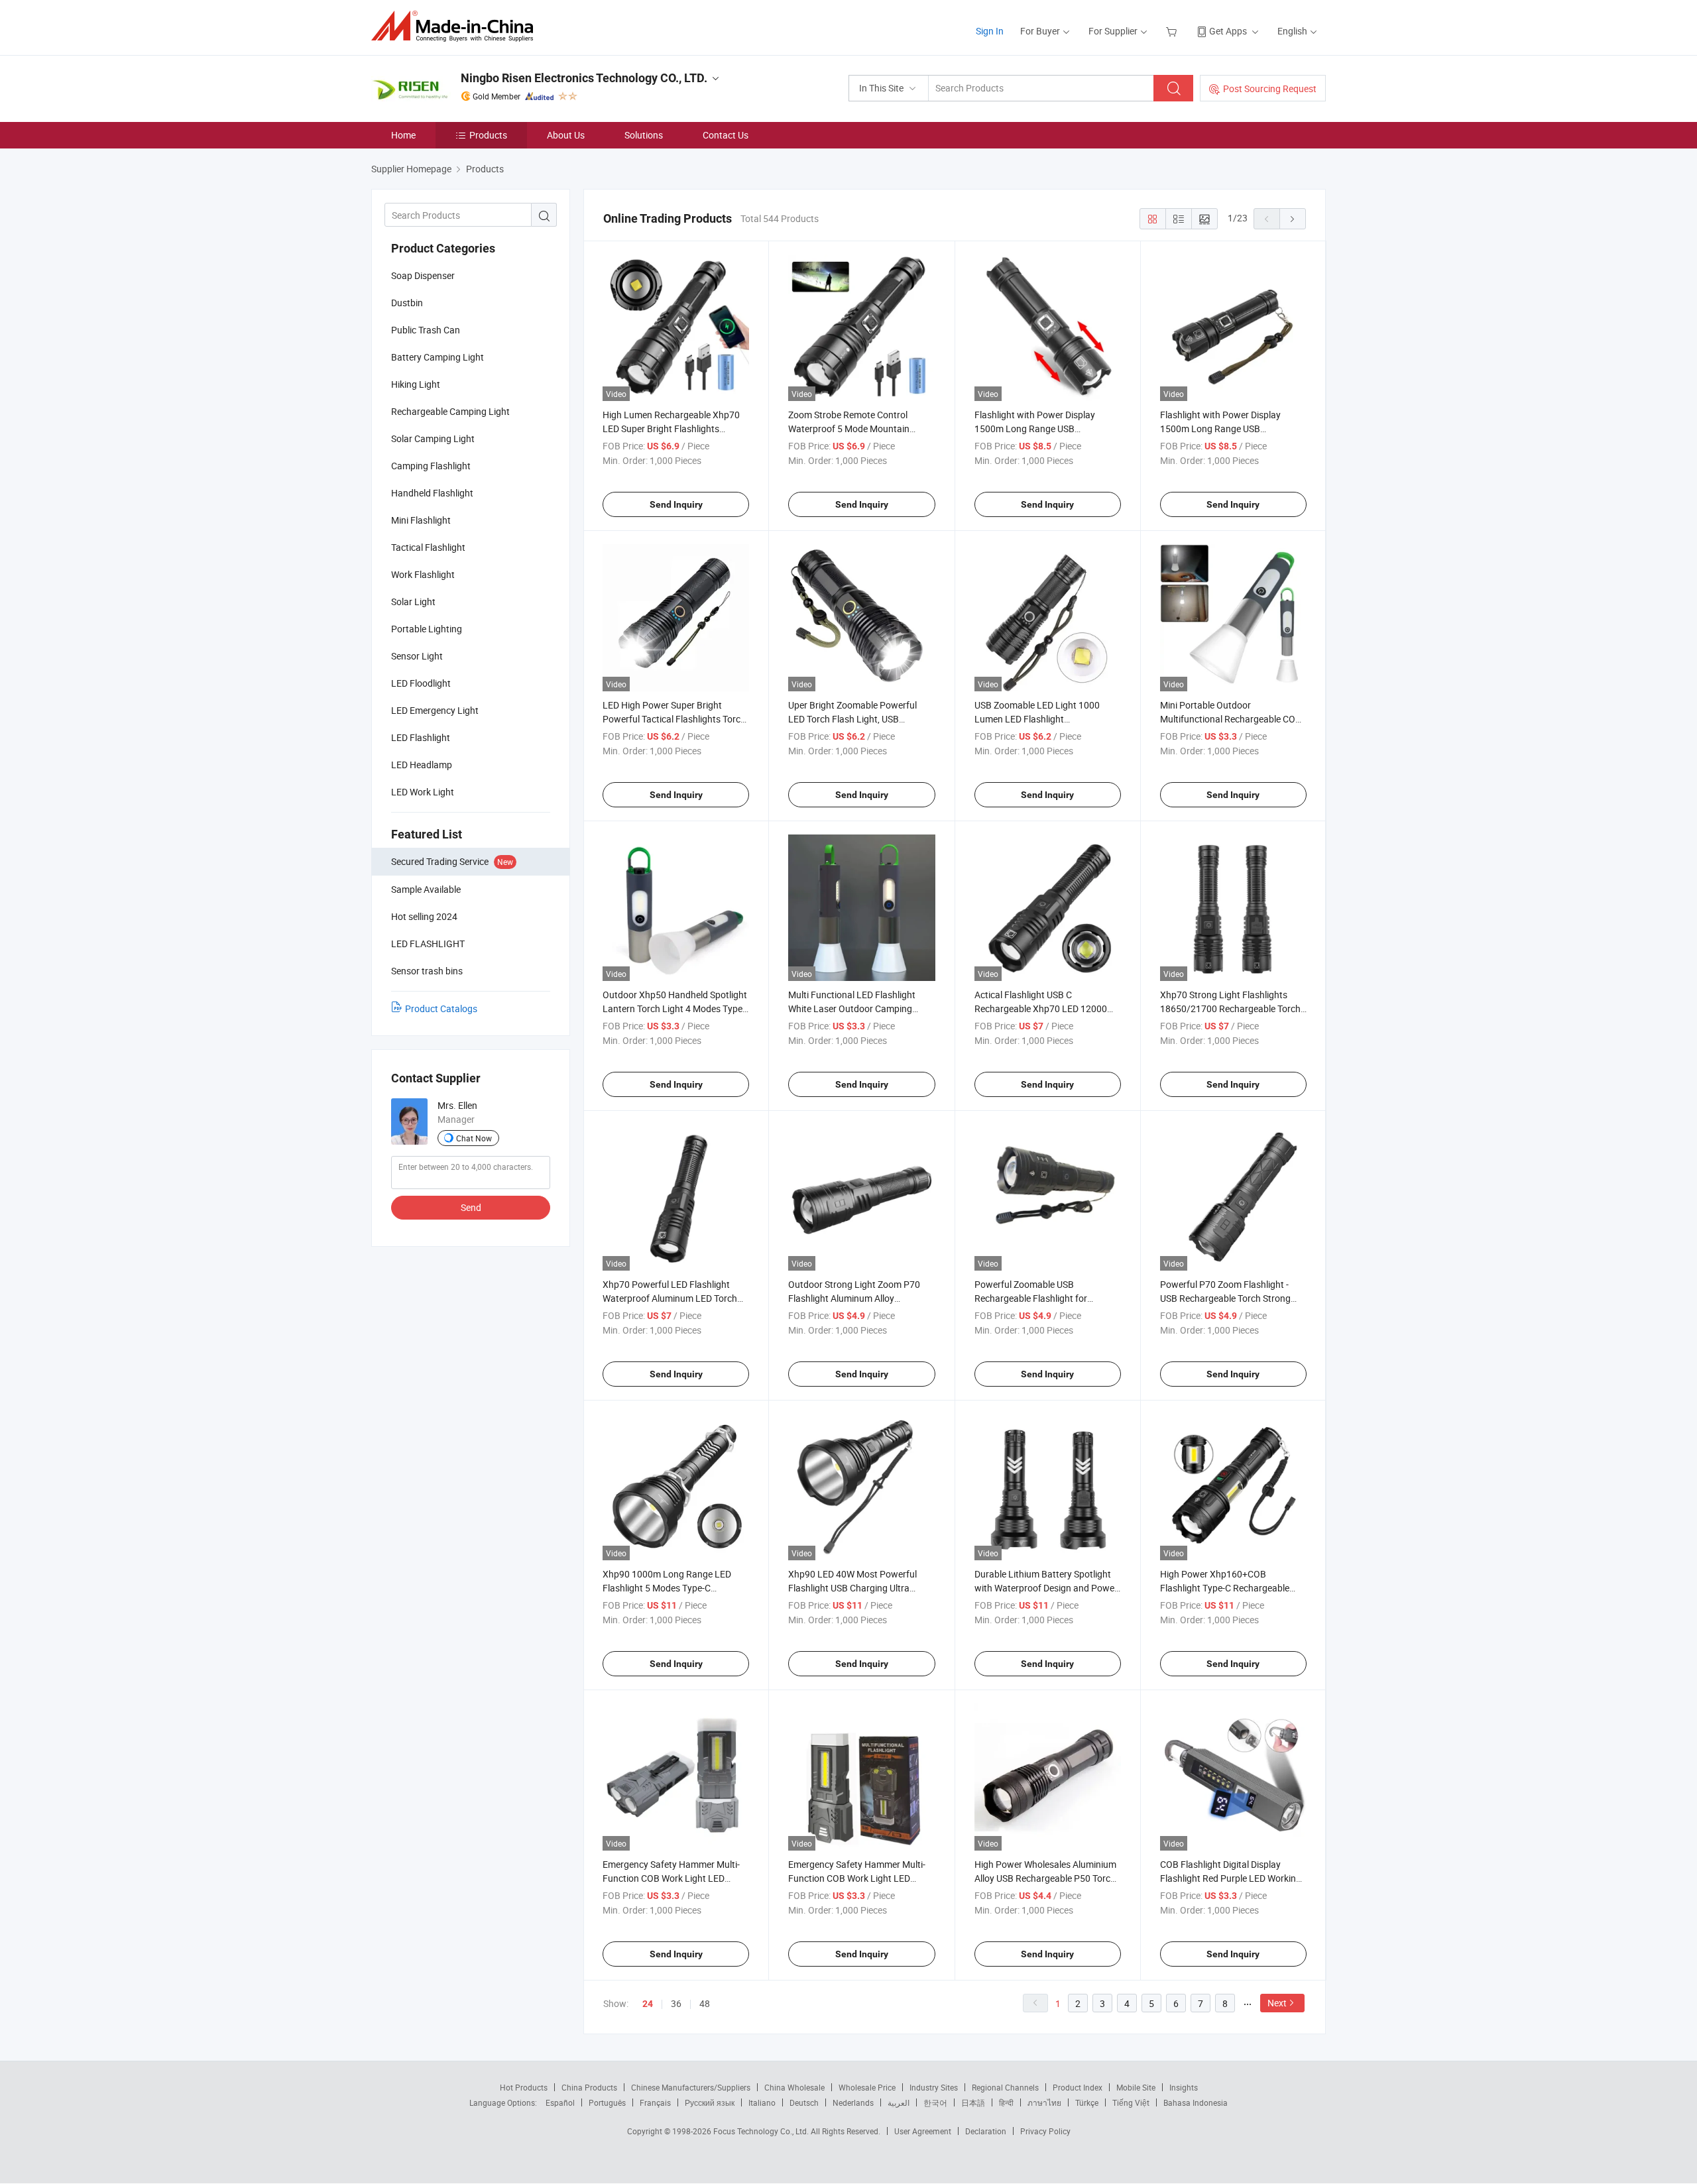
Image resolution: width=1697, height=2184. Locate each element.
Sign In (990, 31)
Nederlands (853, 2102)
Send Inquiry (676, 504)
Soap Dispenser (423, 275)
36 (676, 2003)
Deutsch (804, 2102)
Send (471, 1207)
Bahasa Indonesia (1196, 2102)
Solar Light (413, 602)
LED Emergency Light (435, 710)
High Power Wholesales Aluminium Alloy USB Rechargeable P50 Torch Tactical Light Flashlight (1045, 1878)
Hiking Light (416, 384)
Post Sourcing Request (1270, 88)
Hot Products (524, 2087)
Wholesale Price (867, 2087)
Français (655, 2102)
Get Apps (1228, 31)
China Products (589, 2087)
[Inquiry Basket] (1173, 31)
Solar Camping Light (433, 438)
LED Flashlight (421, 737)
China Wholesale (794, 2087)
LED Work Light (423, 792)
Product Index (1078, 2087)
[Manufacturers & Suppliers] (456, 26)
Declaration (986, 2131)
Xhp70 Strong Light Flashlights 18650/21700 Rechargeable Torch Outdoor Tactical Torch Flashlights (1230, 1008)
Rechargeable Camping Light (450, 411)
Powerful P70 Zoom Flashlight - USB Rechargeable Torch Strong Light (1225, 1298)
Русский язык (710, 2102)
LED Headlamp (422, 765)
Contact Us (726, 135)
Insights (1184, 2087)
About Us (566, 135)
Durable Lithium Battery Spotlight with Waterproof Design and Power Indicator (1046, 1588)
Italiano (762, 2102)
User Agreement (923, 2131)
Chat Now (474, 1138)
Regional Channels (1005, 2087)
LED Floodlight (421, 683)
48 (705, 2003)
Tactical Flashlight (428, 547)
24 (648, 2004)
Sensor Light (417, 656)
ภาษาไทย (1044, 2102)
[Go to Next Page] (1293, 219)
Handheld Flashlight (432, 493)
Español (560, 2102)
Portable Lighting (427, 629)
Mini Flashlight (421, 520)
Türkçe (1087, 2102)
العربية (899, 2102)
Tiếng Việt (1131, 2102)
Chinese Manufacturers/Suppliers (691, 2087)
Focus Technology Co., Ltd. (762, 2131)
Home (403, 135)
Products (488, 135)
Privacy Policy (1045, 2131)
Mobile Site (1136, 2087)
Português (607, 2102)
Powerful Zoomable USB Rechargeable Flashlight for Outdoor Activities (1031, 1298)
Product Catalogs (441, 1008)
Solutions (644, 135)
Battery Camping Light (438, 357)
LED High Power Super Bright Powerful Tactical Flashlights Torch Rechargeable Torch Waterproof (674, 719)
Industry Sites (934, 2087)
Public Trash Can (426, 330)
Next (1277, 2003)
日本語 (973, 2102)
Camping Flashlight (431, 466)
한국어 (935, 2102)
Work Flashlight (423, 574)
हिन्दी (1006, 2102)
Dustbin (407, 303)
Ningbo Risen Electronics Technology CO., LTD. (584, 78)
